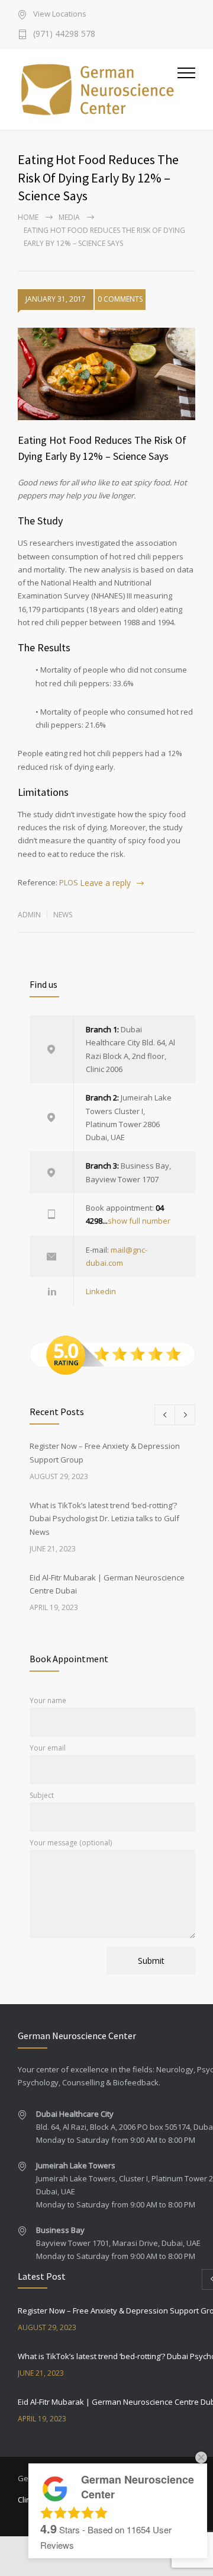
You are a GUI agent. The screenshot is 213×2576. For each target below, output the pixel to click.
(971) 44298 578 (64, 34)
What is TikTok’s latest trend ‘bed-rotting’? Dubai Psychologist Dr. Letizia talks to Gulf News (104, 1519)
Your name (48, 1700)
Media (69, 217)
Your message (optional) (71, 1843)
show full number (139, 1221)
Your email (48, 1748)
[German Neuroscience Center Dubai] (98, 89)
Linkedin (101, 1291)
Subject (42, 1795)
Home (28, 217)
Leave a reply (105, 883)
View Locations (60, 15)
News (63, 915)
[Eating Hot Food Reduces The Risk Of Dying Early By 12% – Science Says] (106, 374)
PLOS (69, 882)
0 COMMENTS (120, 299)
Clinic (27, 2500)
